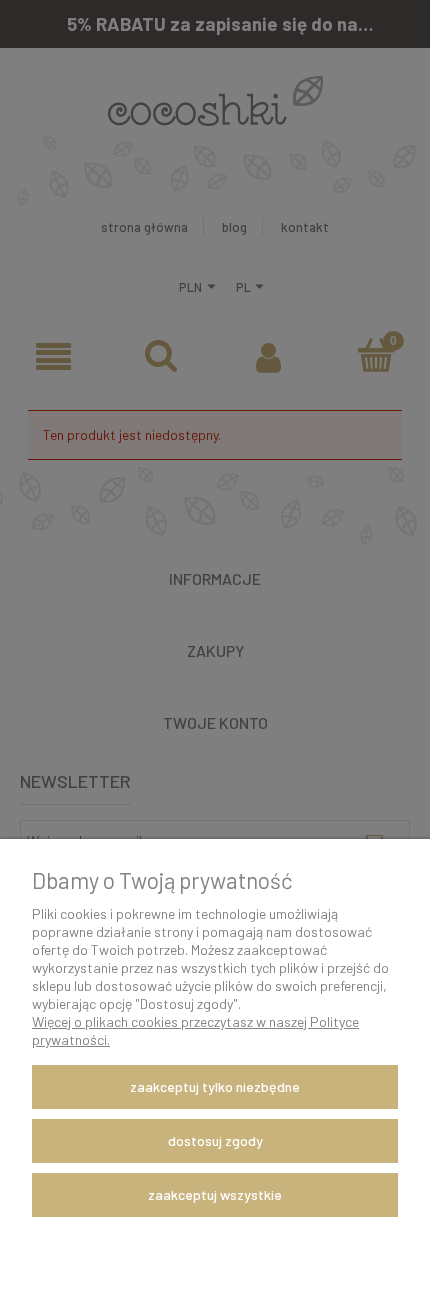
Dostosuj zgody (215, 1140)
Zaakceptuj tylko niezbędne (215, 1086)
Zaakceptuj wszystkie (215, 1194)
